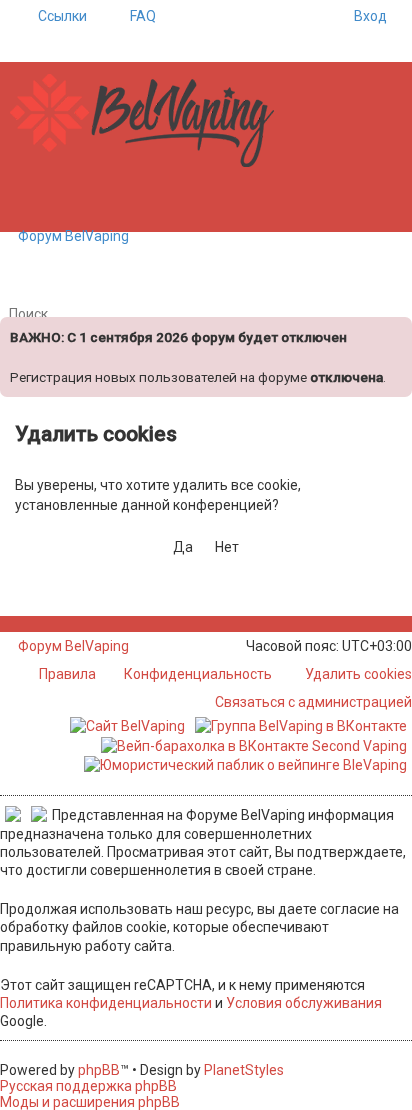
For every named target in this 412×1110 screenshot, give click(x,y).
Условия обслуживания (304, 1003)
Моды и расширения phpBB (90, 1102)
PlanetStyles (244, 1070)
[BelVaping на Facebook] (27, 624)
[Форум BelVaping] (150, 122)
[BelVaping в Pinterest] (38, 624)
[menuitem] (134, 16)
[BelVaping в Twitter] (49, 624)
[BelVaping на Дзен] (71, 624)
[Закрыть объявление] (395, 330)
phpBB (99, 1070)
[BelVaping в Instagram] (16, 624)
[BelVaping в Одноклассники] (60, 624)
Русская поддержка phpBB (88, 1086)
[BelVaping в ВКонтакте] (5, 624)
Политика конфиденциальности (106, 1003)
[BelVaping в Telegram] (82, 624)
